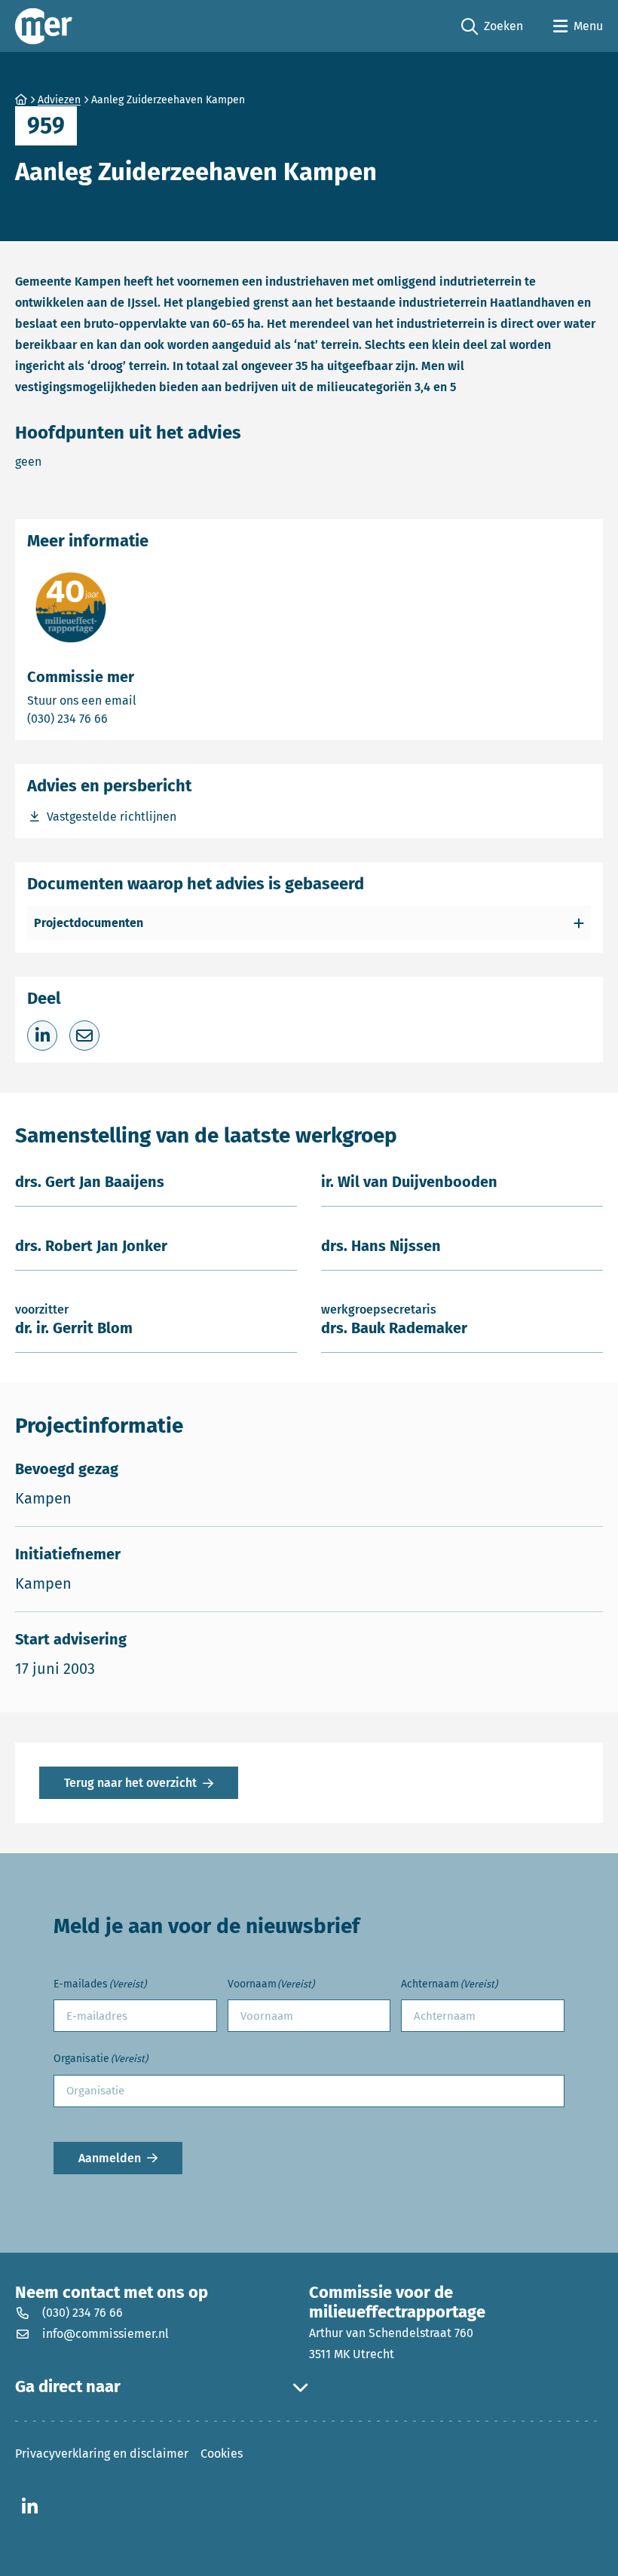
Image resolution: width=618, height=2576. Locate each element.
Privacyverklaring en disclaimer (102, 2454)
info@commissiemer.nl (106, 2334)
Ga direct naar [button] (68, 2387)
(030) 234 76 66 (120, 718)
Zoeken (492, 27)
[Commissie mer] (44, 26)
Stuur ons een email (141, 700)
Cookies (222, 2454)
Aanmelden (110, 2158)
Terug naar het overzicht (130, 1783)
